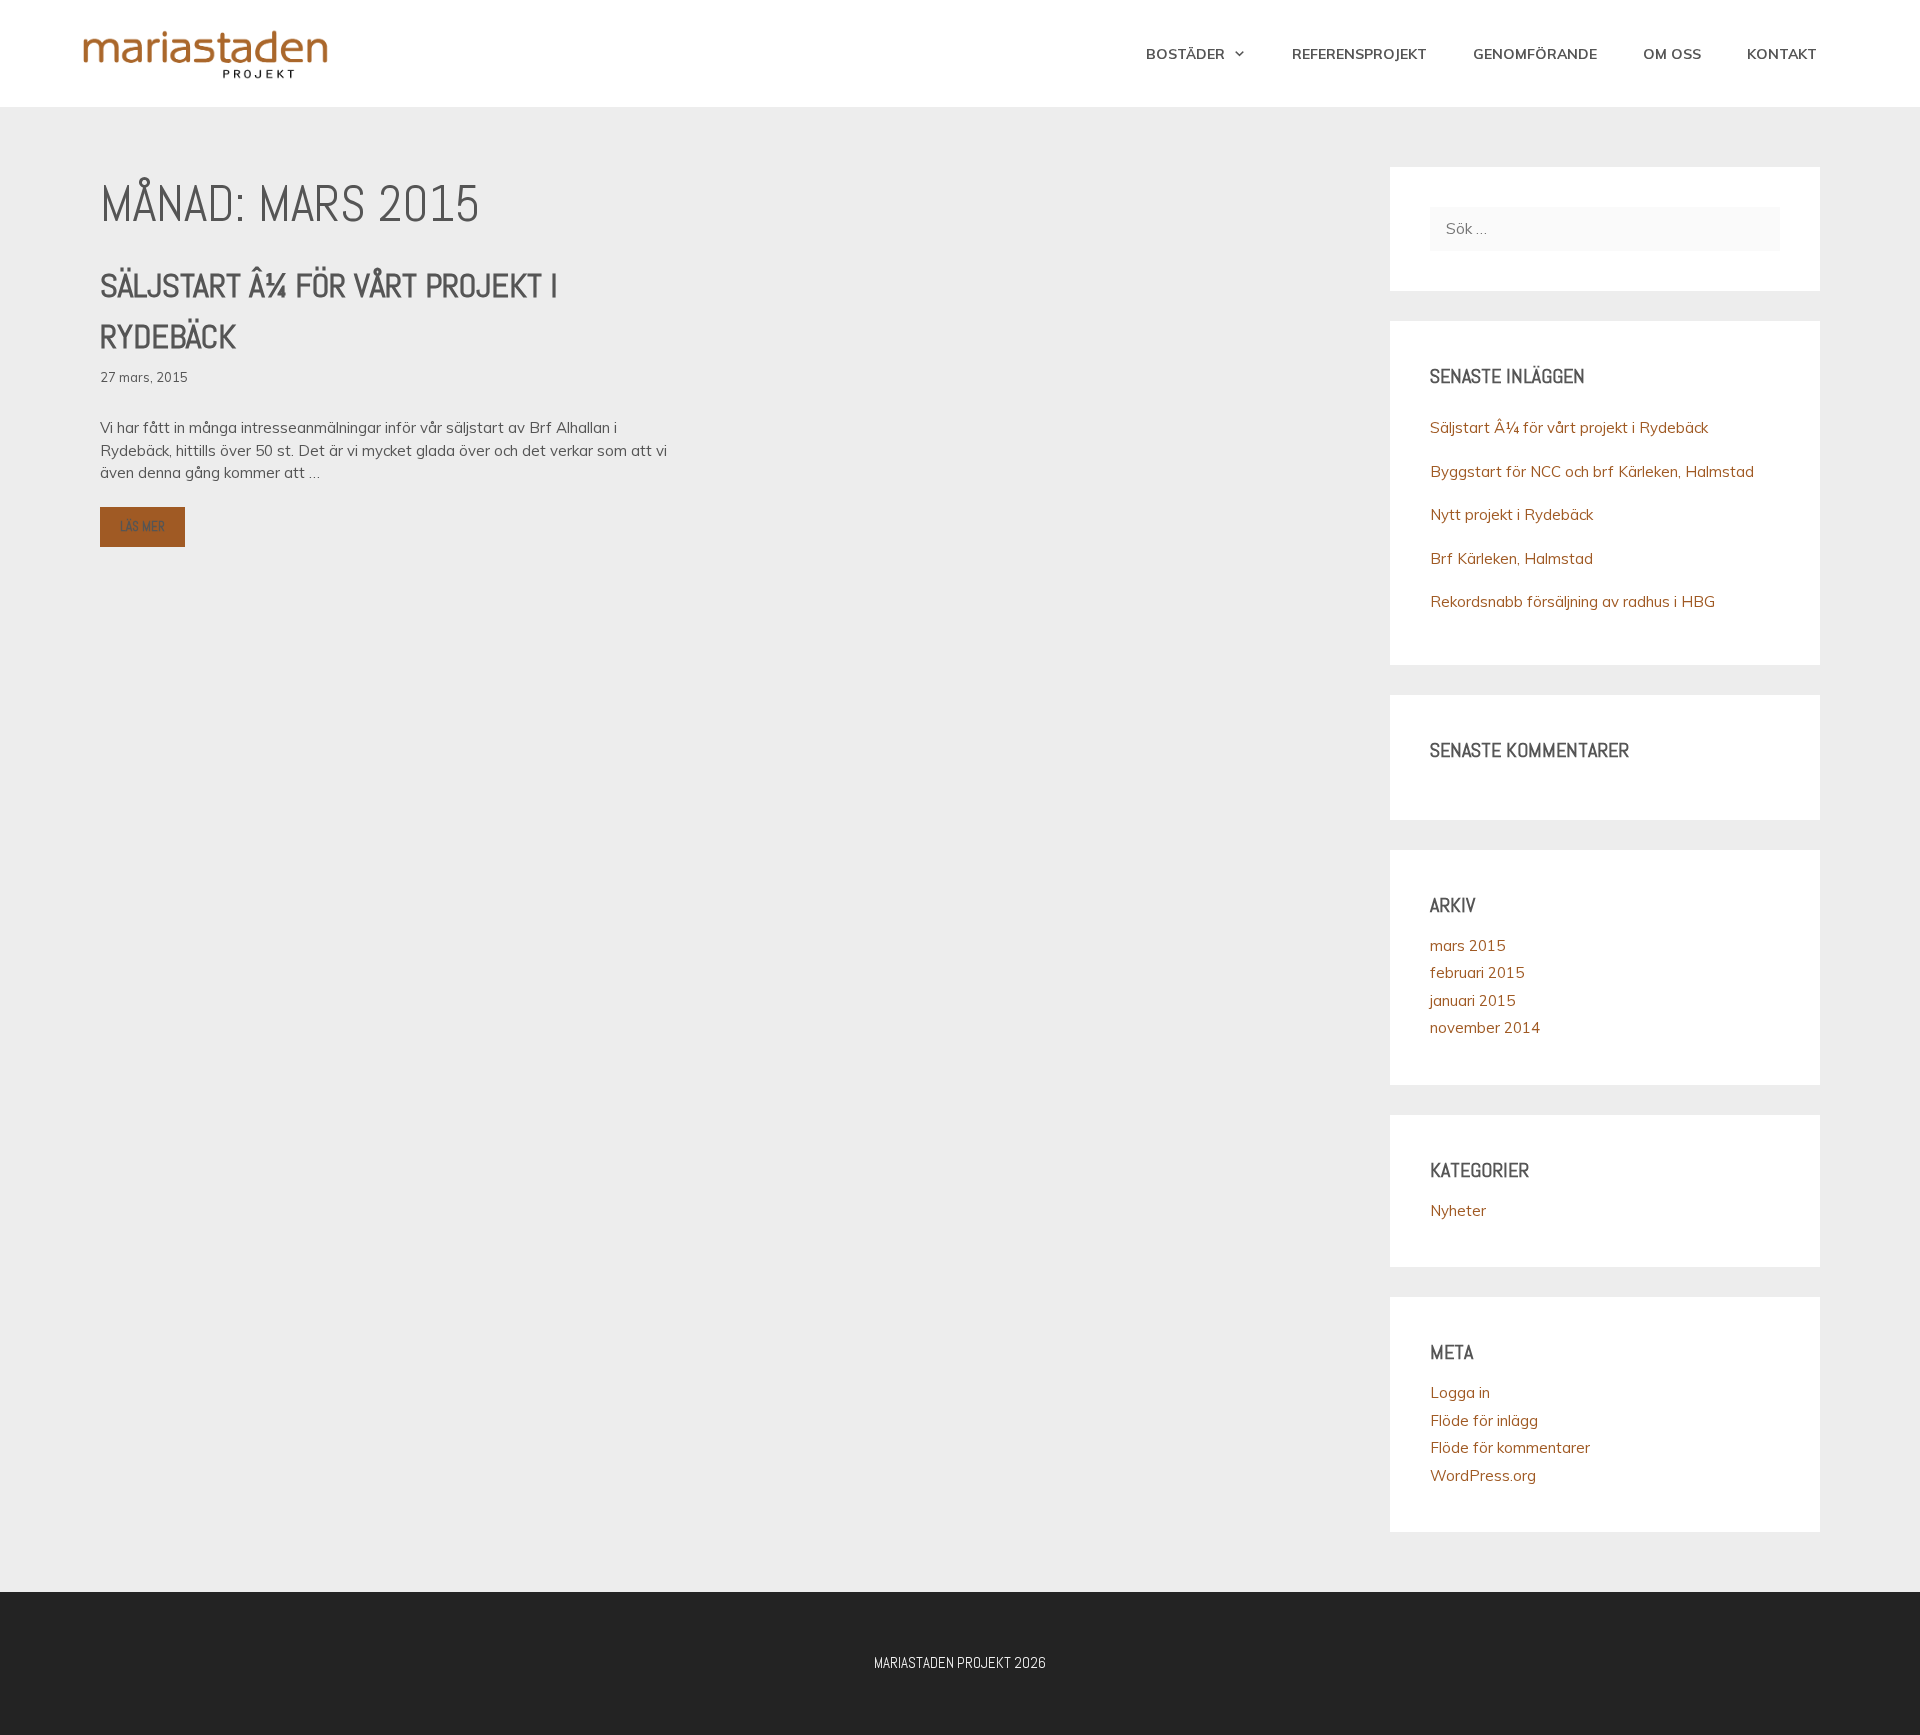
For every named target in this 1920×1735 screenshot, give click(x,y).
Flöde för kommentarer (1510, 1447)
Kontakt (1782, 54)
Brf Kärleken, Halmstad (1511, 558)
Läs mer (142, 526)
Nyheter (1458, 1210)
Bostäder (1185, 54)
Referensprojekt (1359, 54)
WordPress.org (1483, 1475)
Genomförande (1535, 54)
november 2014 (1485, 1027)
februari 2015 (1477, 972)
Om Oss (1672, 54)
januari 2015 (1472, 1000)
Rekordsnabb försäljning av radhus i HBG (1572, 601)
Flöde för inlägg (1484, 1420)
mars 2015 (1467, 945)
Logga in (1460, 1392)
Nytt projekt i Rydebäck (1511, 514)
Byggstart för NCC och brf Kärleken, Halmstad (1592, 471)
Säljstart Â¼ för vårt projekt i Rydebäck (1569, 427)
